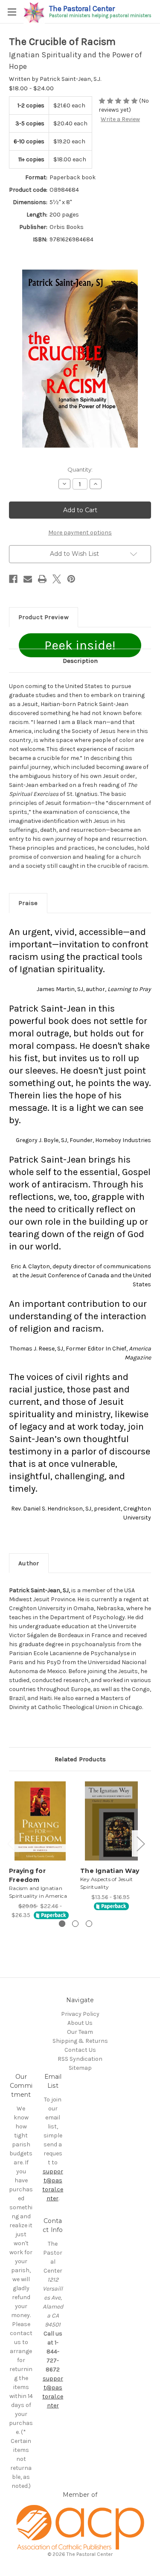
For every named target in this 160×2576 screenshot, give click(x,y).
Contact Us (80, 2050)
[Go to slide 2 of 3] (75, 1924)
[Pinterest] (71, 579)
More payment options (80, 533)
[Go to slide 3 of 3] (89, 1924)
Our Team (80, 2032)
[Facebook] (13, 579)
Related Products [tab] (80, 1759)
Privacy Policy (80, 2014)
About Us (80, 2023)
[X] (57, 579)
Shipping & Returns (80, 2041)
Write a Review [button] (120, 119)
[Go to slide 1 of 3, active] (62, 1924)
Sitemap (80, 2068)
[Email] (28, 579)
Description (80, 661)
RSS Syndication (80, 2059)
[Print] (42, 579)
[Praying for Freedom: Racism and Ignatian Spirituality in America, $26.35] (40, 1821)
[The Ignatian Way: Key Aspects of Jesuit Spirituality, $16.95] (111, 1821)
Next (140, 1844)
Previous (11, 1844)
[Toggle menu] (12, 12)
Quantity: (80, 469)
